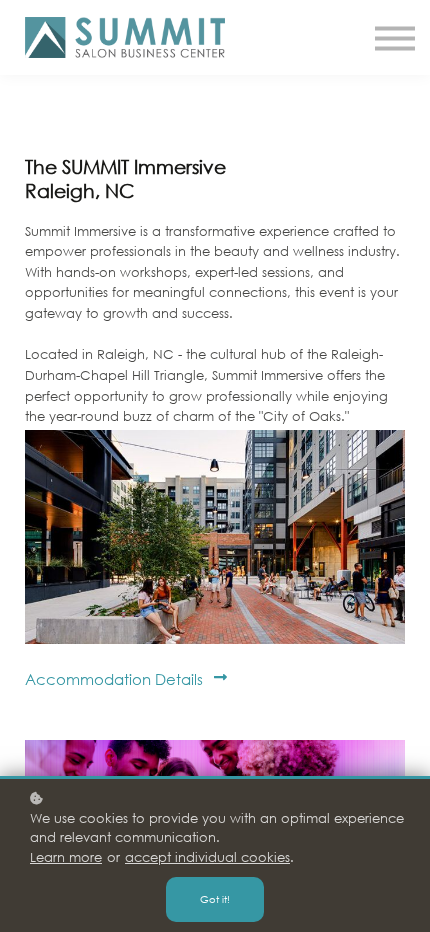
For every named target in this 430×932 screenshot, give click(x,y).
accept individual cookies (207, 857)
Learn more (66, 857)
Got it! (215, 899)
